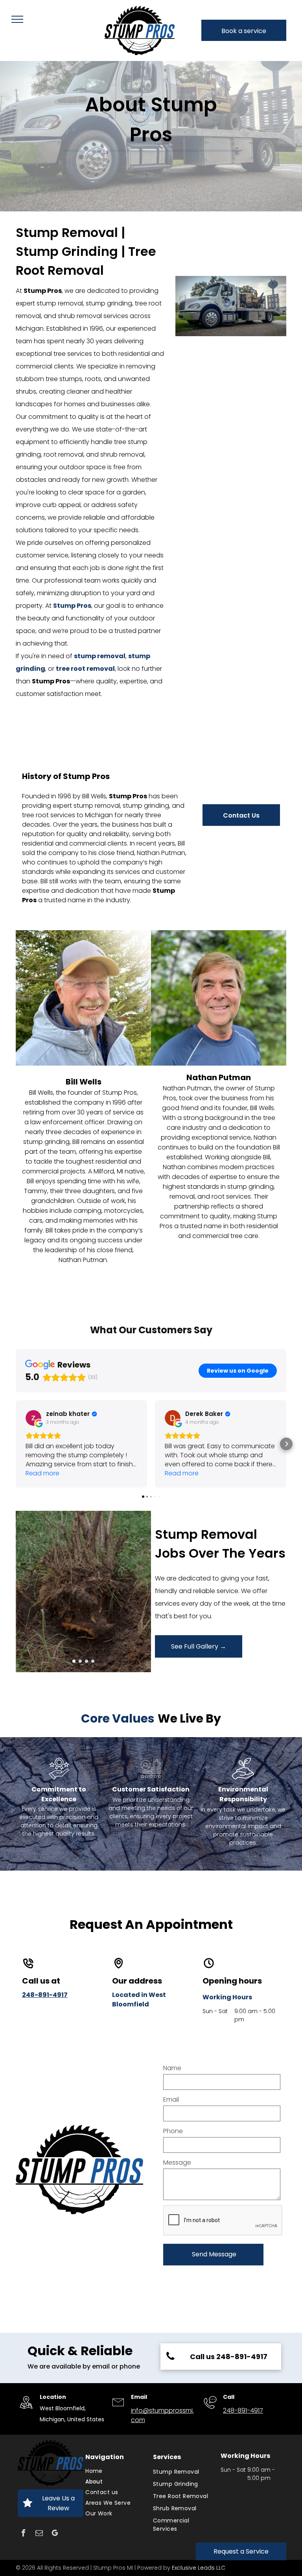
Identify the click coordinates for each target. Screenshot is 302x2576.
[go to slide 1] (74, 1661)
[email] (39, 2534)
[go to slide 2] (80, 1661)
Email (171, 2099)
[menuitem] (114, 2471)
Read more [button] (42, 1473)
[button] (16, 1444)
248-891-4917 (243, 2410)
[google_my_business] (55, 2534)
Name (172, 2068)
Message (177, 2162)
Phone (173, 2131)
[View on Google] (33, 1418)
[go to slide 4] (93, 1661)
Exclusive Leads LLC (199, 2568)
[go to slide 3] (87, 1661)
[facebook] (23, 2534)
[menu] (17, 19)
